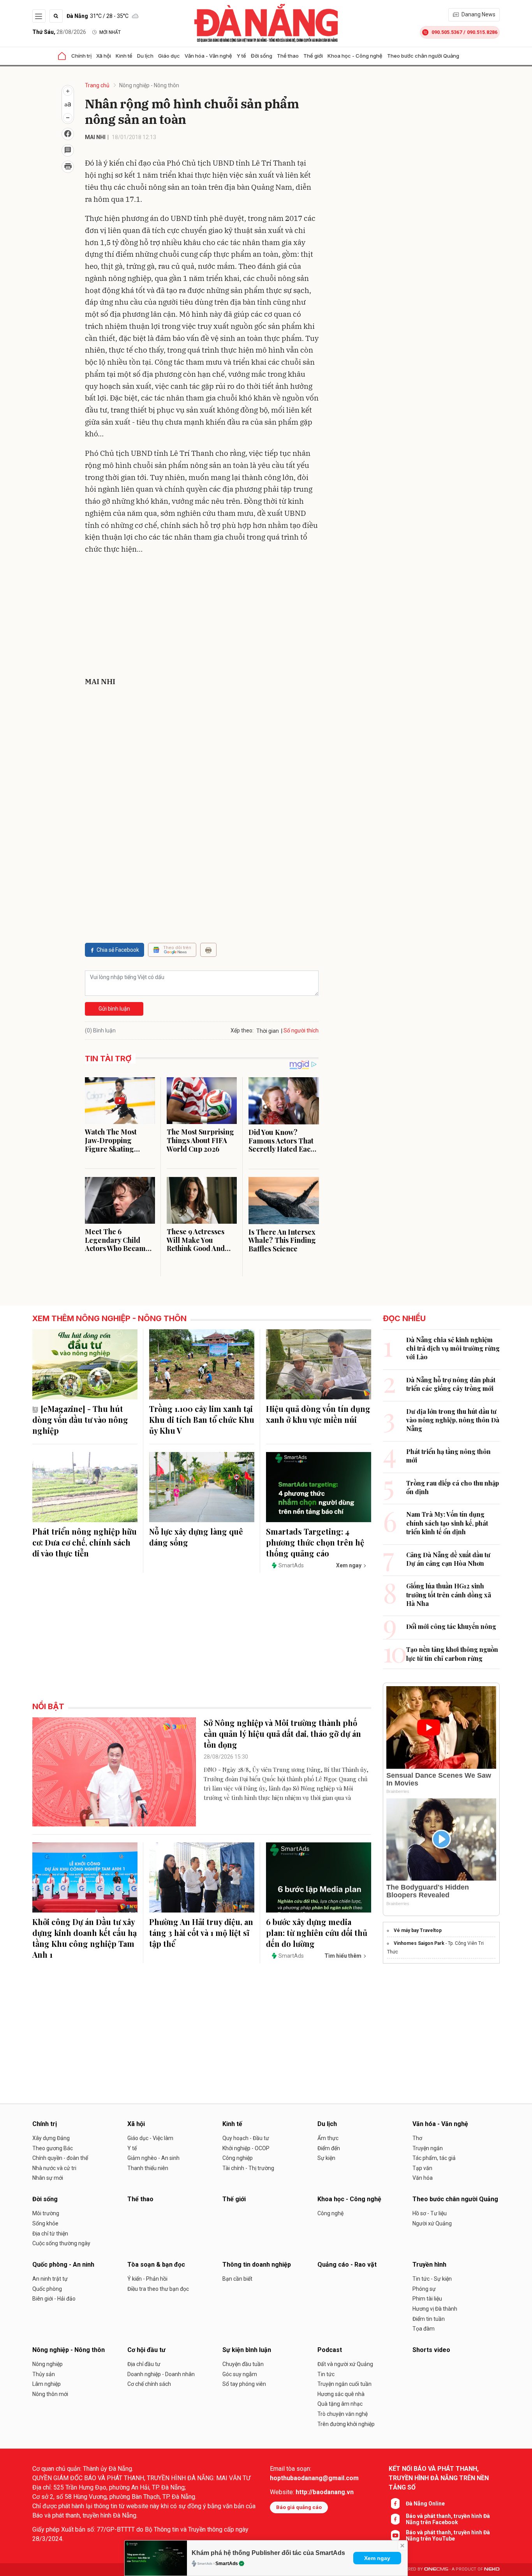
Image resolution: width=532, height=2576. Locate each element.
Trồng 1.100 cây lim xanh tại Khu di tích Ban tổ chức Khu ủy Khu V (202, 1419)
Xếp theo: (242, 1030)
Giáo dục (169, 56)
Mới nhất (110, 32)
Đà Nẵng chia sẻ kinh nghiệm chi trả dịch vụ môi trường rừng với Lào (453, 1348)
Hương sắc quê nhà (341, 2394)
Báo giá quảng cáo (299, 2507)
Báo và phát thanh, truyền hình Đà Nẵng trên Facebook (448, 2519)
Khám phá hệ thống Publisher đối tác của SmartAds (268, 2553)
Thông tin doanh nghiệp (257, 2265)
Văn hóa (423, 2178)
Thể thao (288, 56)
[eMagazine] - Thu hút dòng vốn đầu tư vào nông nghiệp (80, 1419)
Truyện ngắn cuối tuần (344, 2384)
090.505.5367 (447, 32)
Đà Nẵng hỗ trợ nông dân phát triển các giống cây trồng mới (451, 1384)
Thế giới (313, 56)
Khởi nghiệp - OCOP (246, 2148)
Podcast (330, 2350)
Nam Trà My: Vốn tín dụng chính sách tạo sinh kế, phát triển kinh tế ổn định (447, 1523)
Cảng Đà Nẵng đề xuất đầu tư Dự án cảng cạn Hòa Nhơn (448, 1559)
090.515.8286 (482, 32)
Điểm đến (329, 2148)
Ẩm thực (328, 2138)
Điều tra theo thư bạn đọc (158, 2289)
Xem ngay (377, 2558)
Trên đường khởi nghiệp (346, 2424)
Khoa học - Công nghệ (355, 56)
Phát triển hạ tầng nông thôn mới (448, 1456)
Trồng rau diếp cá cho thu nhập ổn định (453, 1487)
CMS (436, 2569)
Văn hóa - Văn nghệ (208, 56)
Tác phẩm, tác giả (434, 2158)
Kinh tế (124, 56)
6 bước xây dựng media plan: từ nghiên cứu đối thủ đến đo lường (317, 1933)
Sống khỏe (45, 2223)
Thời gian (268, 1031)
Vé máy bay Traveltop (418, 1930)
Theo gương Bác (53, 2148)
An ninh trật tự (50, 2279)
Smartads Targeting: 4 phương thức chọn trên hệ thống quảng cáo (315, 1542)
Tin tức (326, 2374)
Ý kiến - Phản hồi (147, 2279)
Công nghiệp (238, 2158)
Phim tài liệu (427, 2299)
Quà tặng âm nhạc (340, 2404)
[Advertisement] (202, 617)
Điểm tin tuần (429, 2319)
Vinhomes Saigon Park (419, 1943)
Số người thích (301, 1030)
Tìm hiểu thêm (343, 1956)
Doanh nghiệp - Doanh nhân (161, 2374)
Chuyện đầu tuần (243, 2364)
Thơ (417, 2138)
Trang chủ (97, 85)
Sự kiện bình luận (247, 2350)
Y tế (241, 56)
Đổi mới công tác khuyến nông (451, 1626)
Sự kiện (326, 2158)
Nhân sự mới (48, 2178)
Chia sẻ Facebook (118, 950)
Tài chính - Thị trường (248, 2168)
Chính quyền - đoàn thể (60, 2158)
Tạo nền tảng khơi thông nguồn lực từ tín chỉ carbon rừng (452, 1654)
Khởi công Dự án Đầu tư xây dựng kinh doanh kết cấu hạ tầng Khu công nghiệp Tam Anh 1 (85, 1938)
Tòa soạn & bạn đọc (156, 2265)
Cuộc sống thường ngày (61, 2243)
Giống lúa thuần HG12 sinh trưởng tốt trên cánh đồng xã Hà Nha (449, 1595)
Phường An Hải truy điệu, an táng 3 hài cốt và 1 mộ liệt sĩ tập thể (201, 1933)
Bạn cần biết (237, 2279)
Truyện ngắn (428, 2148)
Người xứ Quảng (432, 2223)
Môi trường (46, 2213)
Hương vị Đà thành (435, 2309)
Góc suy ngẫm (240, 2374)
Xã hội (104, 56)
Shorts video (431, 2350)
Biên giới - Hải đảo (54, 2299)
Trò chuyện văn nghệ (343, 2414)
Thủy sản (44, 2374)
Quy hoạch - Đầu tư (246, 2138)
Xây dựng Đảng (51, 2138)
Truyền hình (429, 2265)
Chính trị (81, 56)
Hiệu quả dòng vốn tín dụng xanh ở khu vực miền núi (318, 1414)
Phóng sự (424, 2289)
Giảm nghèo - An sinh (153, 2158)
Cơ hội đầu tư (146, 2350)
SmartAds (227, 2564)
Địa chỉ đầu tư (144, 2364)
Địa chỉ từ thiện (50, 2234)
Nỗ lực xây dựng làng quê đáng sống (196, 1537)
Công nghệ (330, 2213)
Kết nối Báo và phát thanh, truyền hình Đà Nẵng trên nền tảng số (439, 2478)
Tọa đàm (424, 2329)
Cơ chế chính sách (149, 2384)
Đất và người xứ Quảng (345, 2364)
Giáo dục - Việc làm (150, 2138)
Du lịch (145, 56)
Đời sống (262, 56)
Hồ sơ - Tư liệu (430, 2213)
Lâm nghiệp (47, 2384)
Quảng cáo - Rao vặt (347, 2265)
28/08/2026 (59, 32)
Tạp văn (422, 2168)
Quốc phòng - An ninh (63, 2265)
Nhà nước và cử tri (54, 2168)
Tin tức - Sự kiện (432, 2279)
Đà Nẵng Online (425, 2504)
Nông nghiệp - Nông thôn (149, 85)
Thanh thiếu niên (148, 2168)
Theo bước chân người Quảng (423, 56)
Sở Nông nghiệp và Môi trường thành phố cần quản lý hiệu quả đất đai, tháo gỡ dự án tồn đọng (282, 1734)
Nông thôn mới (50, 2394)
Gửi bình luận (114, 1009)
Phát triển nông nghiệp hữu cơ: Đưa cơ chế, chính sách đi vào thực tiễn (85, 1542)
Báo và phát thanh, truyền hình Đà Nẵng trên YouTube (448, 2535)
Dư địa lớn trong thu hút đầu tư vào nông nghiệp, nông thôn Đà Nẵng (453, 1420)
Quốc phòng (47, 2289)
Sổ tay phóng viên (244, 2384)
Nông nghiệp (48, 2364)
